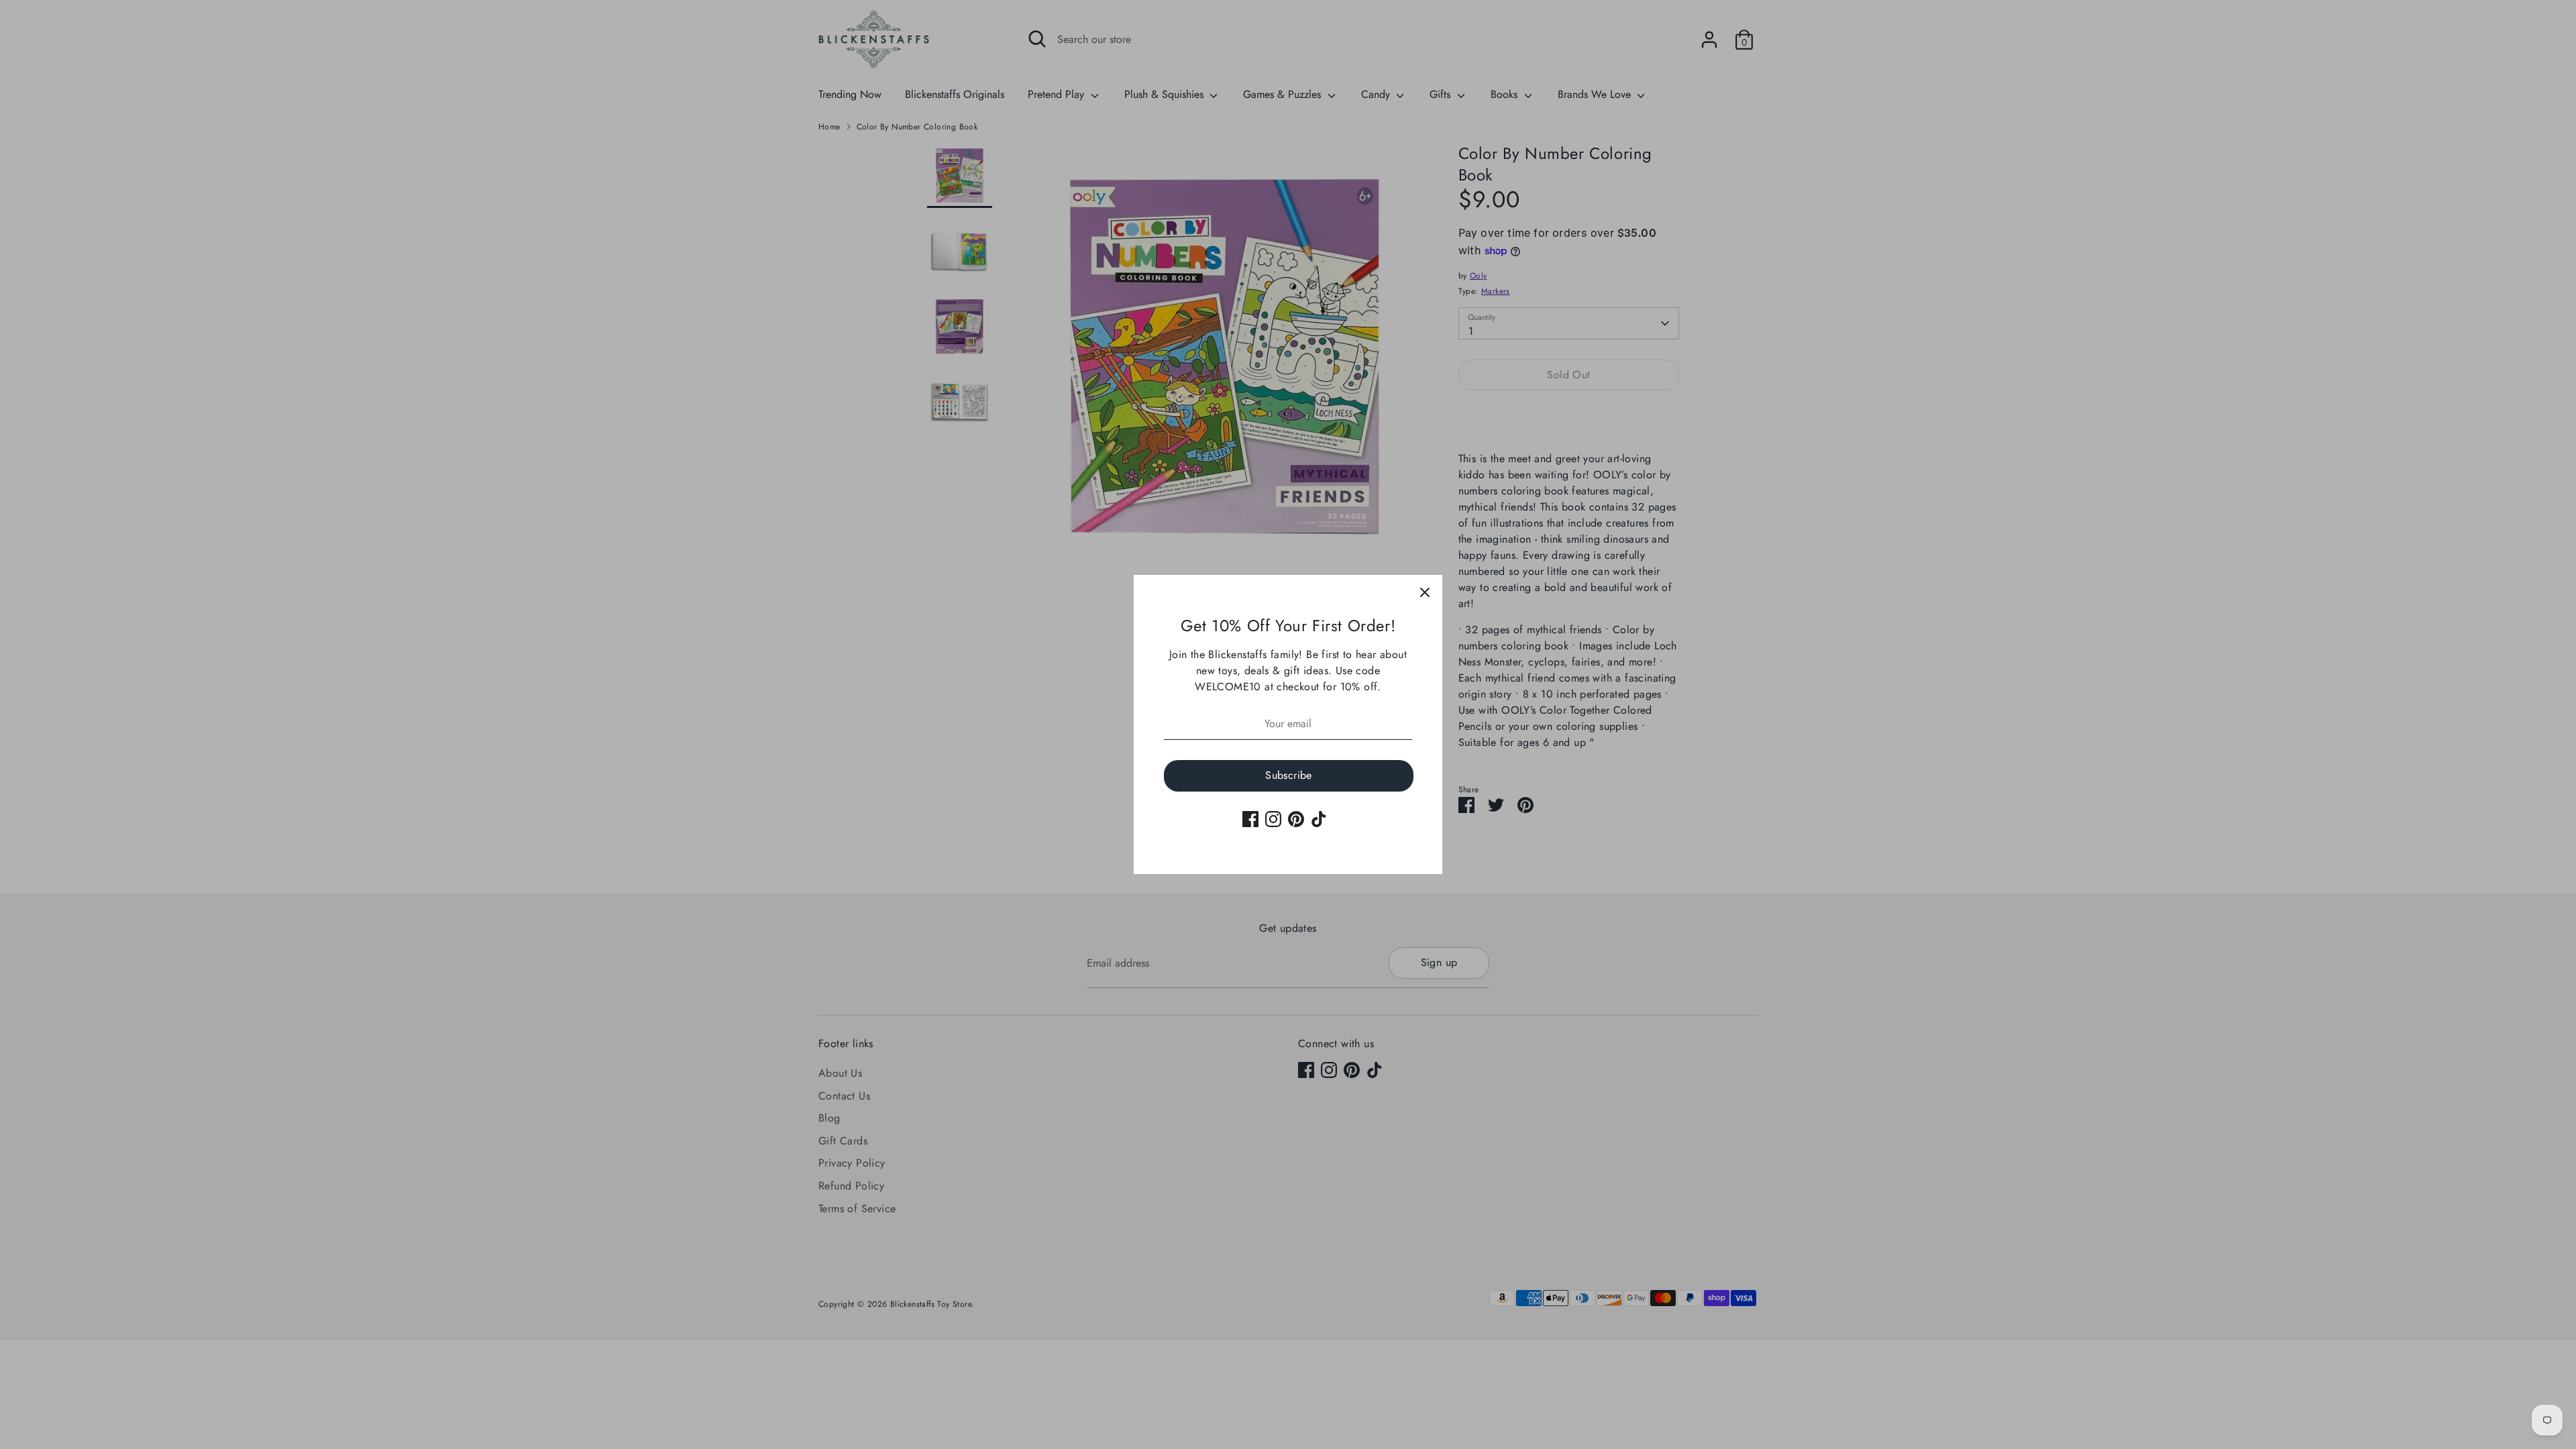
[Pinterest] (1296, 819)
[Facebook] (1250, 819)
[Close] (1425, 592)
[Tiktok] (1319, 819)
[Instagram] (1273, 819)
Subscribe (1289, 775)
